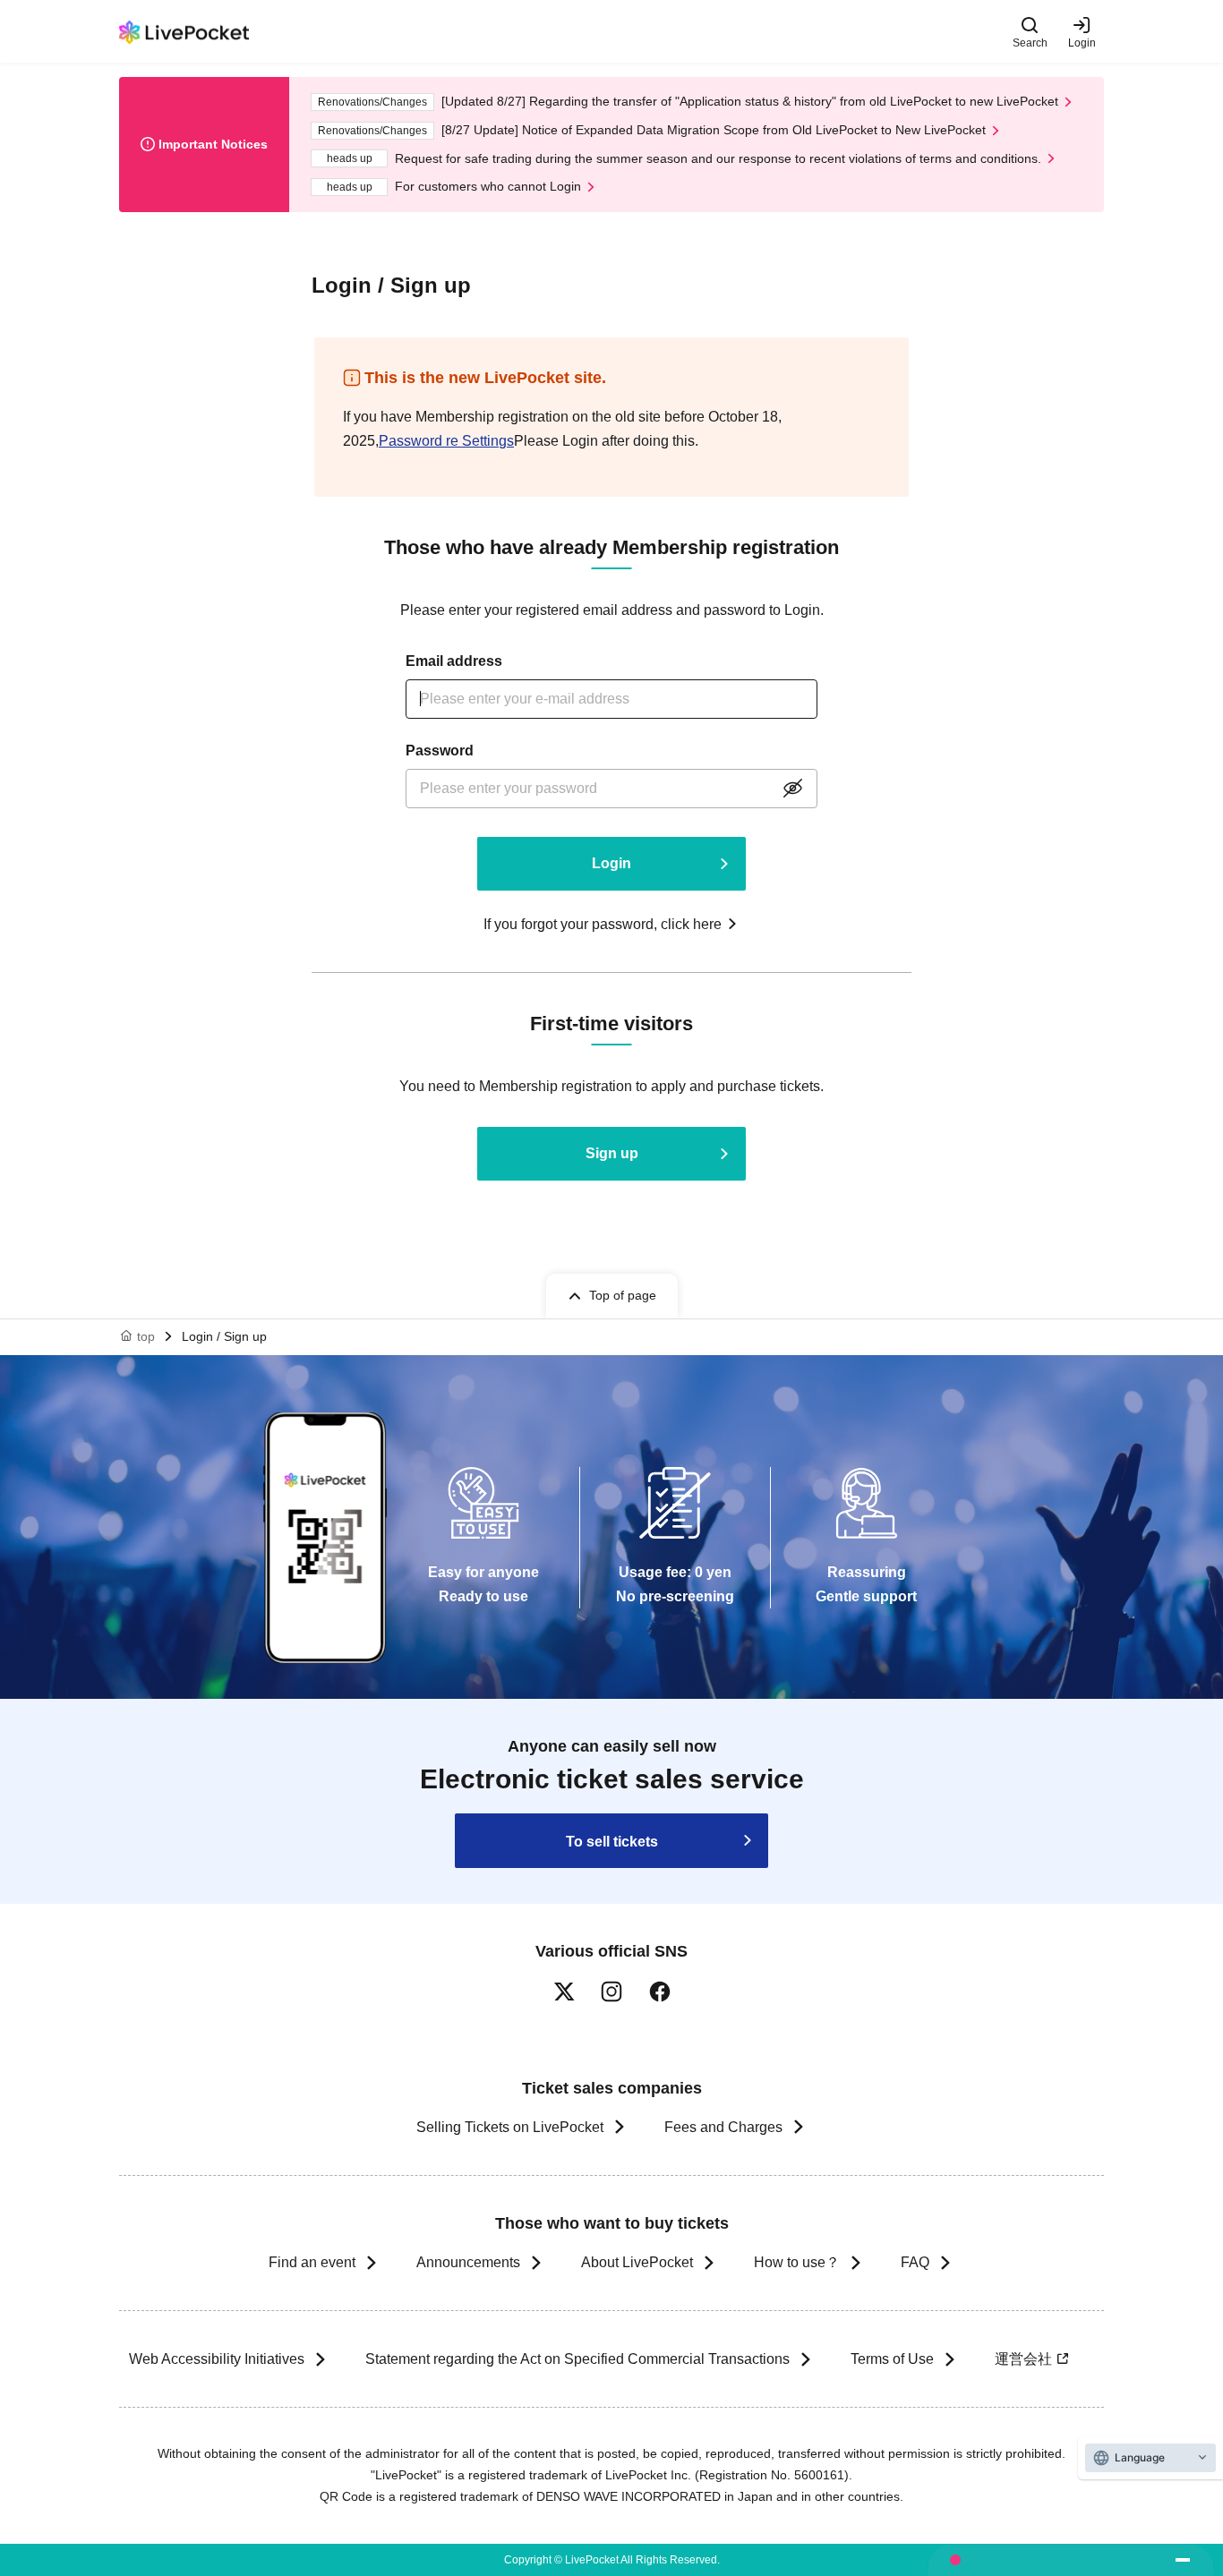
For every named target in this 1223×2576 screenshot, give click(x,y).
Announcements (468, 2262)
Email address (454, 661)
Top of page (623, 1295)
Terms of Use (892, 2359)
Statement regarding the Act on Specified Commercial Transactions (577, 2359)
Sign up (612, 1153)
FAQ (915, 2262)
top (146, 1336)
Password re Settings (446, 441)
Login (1082, 43)
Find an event (312, 2262)
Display (792, 789)
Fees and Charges (723, 2127)
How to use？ (797, 2262)
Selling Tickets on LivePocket (510, 2127)
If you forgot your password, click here (603, 924)
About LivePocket (637, 2262)
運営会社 (1023, 2359)
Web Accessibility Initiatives (217, 2359)
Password (440, 751)
